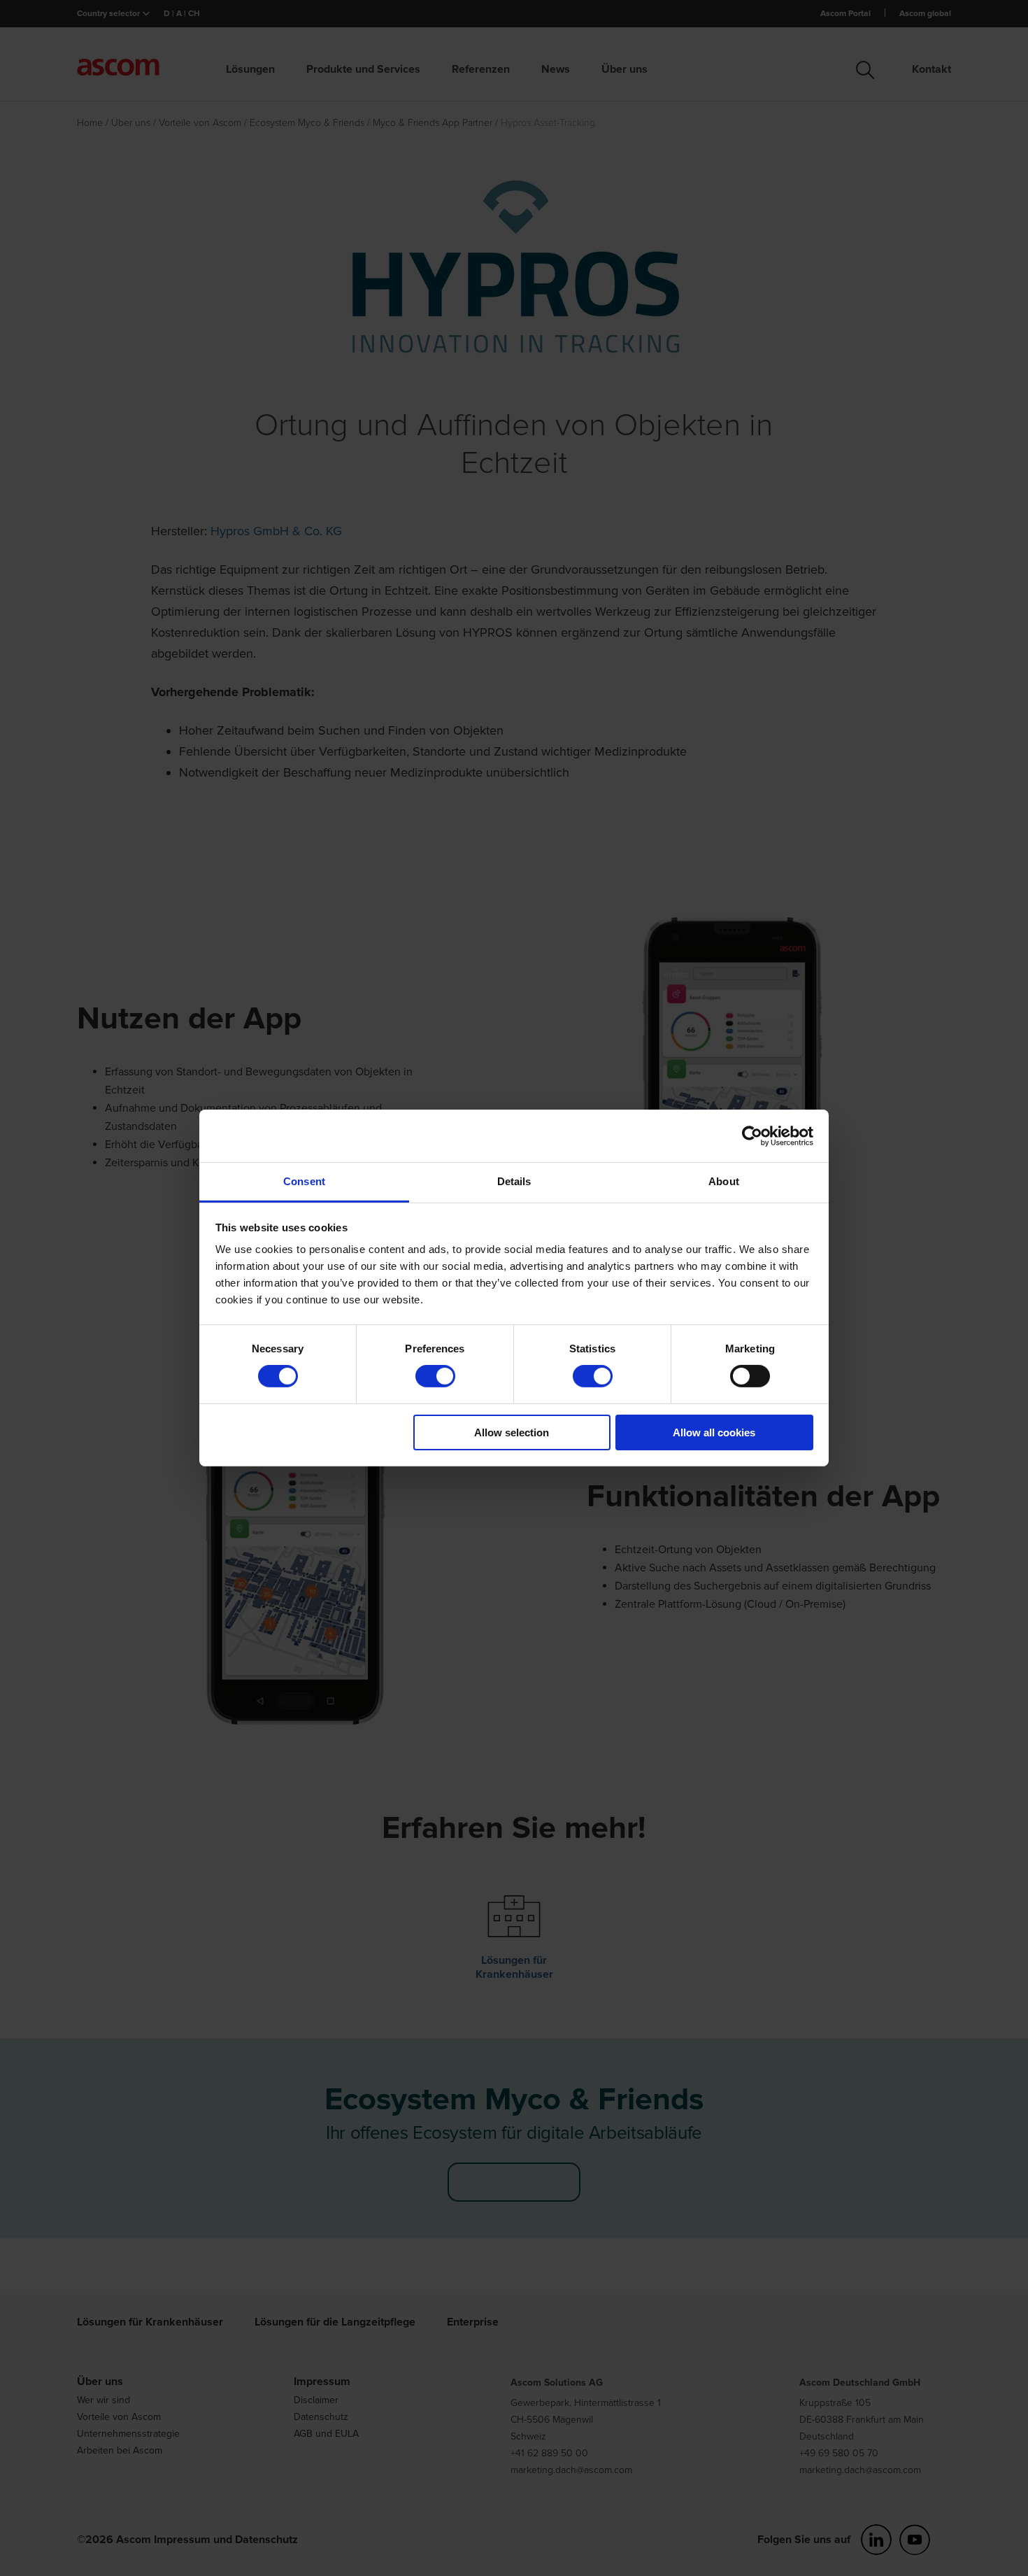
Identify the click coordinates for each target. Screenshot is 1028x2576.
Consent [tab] (304, 1181)
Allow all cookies (714, 1432)
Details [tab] (514, 1181)
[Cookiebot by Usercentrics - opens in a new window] (752, 1135)
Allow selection (512, 1432)
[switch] (435, 1376)
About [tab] (724, 1181)
